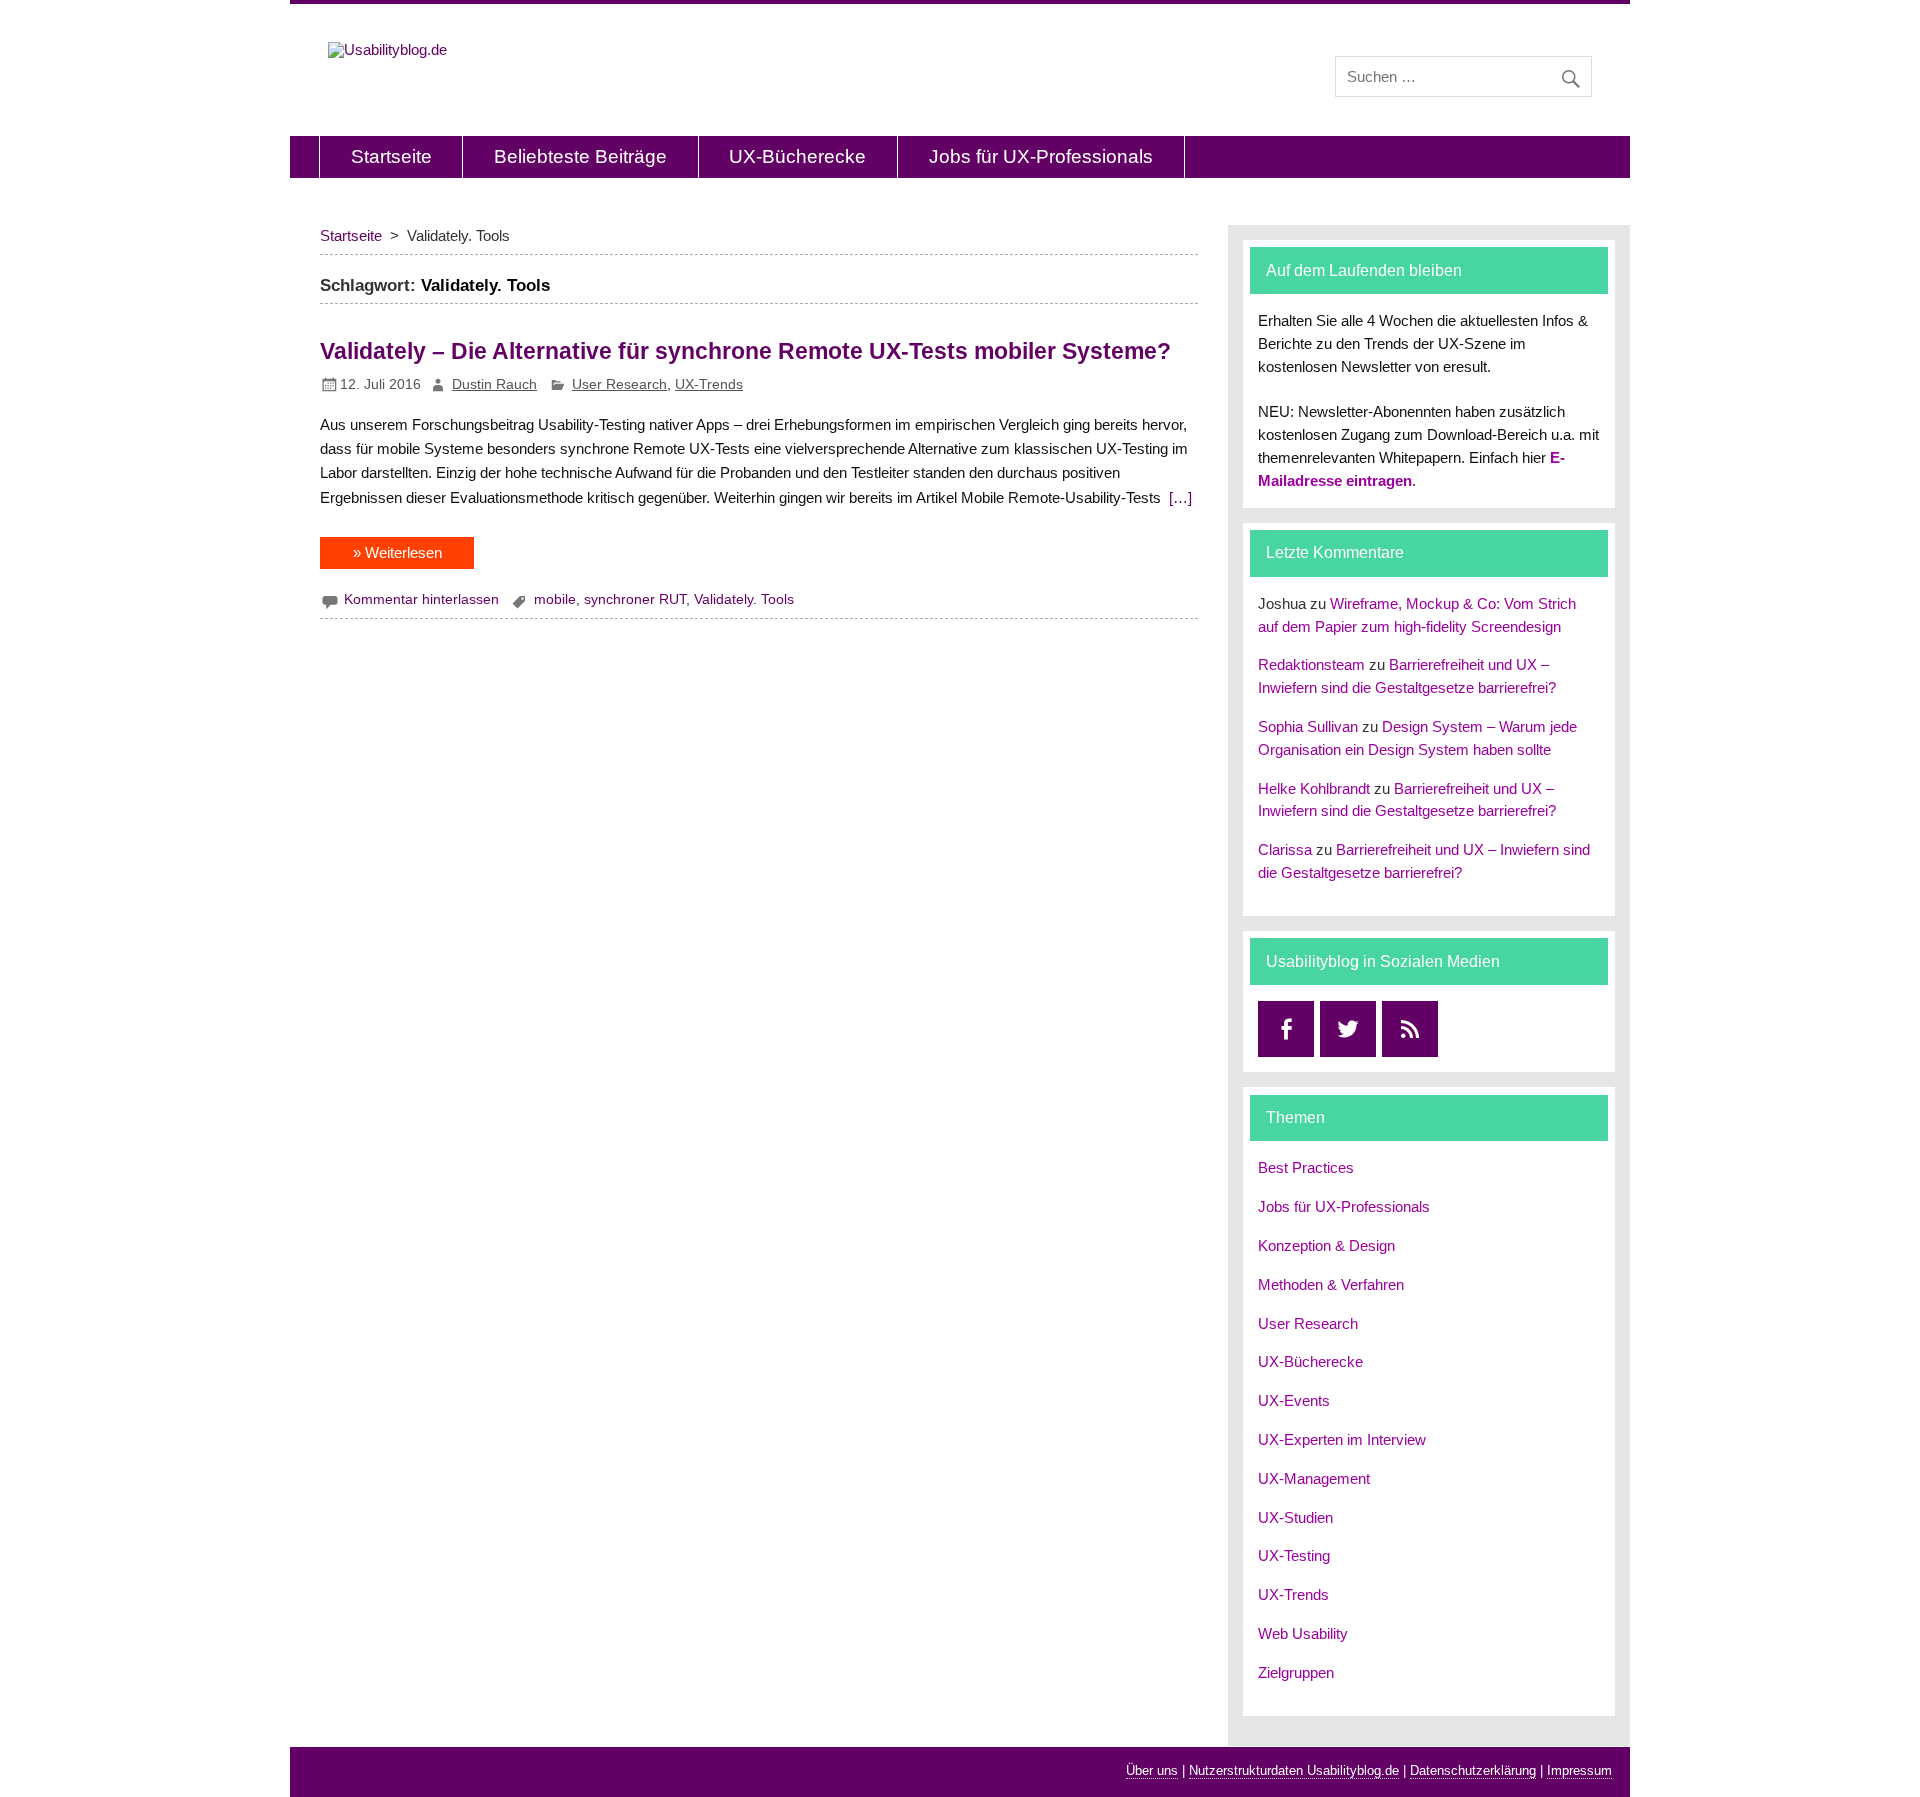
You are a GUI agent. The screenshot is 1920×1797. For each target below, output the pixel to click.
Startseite (391, 156)
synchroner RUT (635, 599)
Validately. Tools (744, 599)
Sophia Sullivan (1308, 726)
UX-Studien (1295, 1517)
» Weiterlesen (397, 552)
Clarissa (1285, 849)
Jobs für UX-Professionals (1041, 156)
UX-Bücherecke (797, 156)
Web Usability (1303, 1633)
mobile (555, 599)
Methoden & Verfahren (1331, 1284)
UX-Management (1314, 1478)
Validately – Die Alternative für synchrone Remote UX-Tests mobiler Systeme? (745, 351)
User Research (619, 384)
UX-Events (1294, 1400)
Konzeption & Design (1326, 1245)
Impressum (1579, 1770)
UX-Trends (709, 384)
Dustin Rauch (494, 384)
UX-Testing (1294, 1555)
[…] (1178, 497)
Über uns (1152, 1770)
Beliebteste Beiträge (580, 156)
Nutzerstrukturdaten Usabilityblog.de (1294, 1770)
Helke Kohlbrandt (1314, 788)
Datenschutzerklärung (1473, 1770)
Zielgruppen (1296, 1672)
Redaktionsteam (1311, 664)
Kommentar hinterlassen (421, 599)
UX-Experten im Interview (1342, 1439)
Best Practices (1306, 1167)
